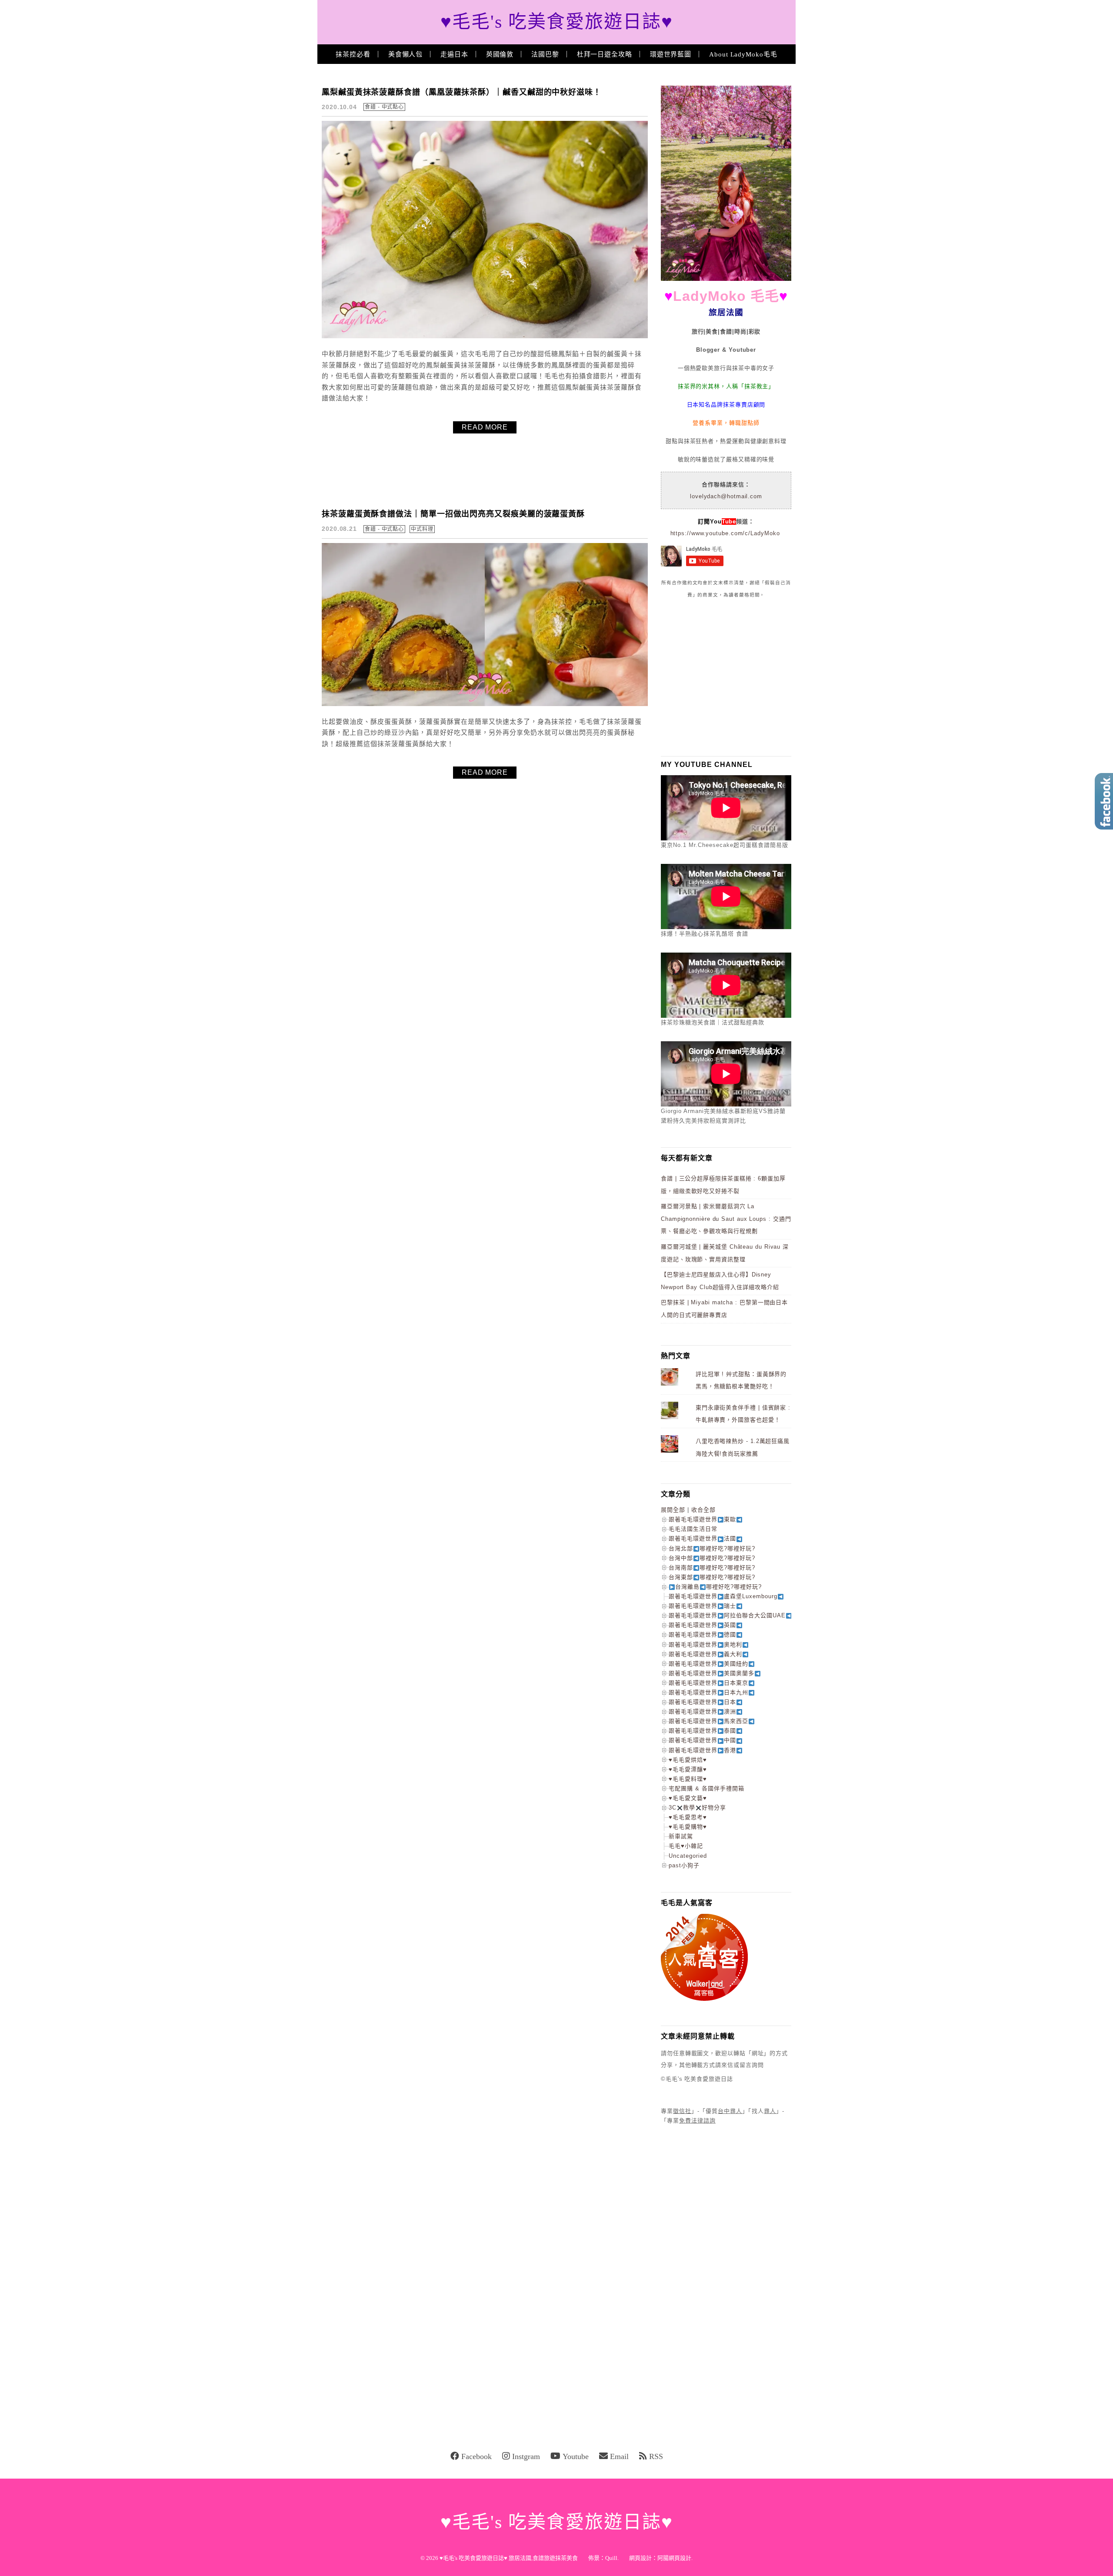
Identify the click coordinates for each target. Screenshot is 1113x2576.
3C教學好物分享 (697, 1808)
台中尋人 (730, 2111)
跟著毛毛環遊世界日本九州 (708, 1692)
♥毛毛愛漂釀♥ (688, 1769)
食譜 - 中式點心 (384, 107)
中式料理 (422, 529)
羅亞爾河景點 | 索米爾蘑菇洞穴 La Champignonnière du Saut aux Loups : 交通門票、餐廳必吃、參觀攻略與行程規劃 (726, 1219)
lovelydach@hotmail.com (726, 496)
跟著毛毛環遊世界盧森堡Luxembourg (723, 1596)
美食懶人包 (406, 54)
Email (619, 2456)
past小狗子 (684, 1865)
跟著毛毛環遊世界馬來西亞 (708, 1721)
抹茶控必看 (353, 54)
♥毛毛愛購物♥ (688, 1827)
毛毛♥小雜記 (686, 1846)
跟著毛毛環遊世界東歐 (702, 1519)
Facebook (477, 2456)
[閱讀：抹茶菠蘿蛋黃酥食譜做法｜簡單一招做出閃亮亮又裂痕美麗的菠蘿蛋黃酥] (485, 704)
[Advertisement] (726, 677)
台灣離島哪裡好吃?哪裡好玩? (718, 1587)
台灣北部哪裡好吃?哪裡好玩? (712, 1548)
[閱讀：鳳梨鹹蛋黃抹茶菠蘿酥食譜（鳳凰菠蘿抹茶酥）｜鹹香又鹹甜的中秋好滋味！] (485, 336)
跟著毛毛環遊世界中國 (702, 1740)
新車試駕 (681, 1836)
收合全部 (703, 1510)
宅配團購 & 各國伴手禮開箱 (706, 1788)
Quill (611, 2558)
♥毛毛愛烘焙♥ (688, 1760)
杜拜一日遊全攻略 (605, 54)
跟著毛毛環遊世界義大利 (705, 1654)
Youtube (576, 2456)
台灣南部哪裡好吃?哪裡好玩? (712, 1568)
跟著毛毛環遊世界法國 (702, 1538)
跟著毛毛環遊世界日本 (702, 1702)
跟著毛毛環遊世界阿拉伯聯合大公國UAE (727, 1615)
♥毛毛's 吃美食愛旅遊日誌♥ (557, 22)
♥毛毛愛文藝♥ (688, 1798)
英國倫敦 (500, 54)
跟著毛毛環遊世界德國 (702, 1635)
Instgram (526, 2456)
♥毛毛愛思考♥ (688, 1817)
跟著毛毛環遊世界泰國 (702, 1731)
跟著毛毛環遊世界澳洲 (702, 1711)
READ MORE (485, 427)
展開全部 (673, 1510)
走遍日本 (454, 54)
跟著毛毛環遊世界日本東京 (708, 1683)
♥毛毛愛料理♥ (688, 1779)
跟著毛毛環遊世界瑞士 (702, 1606)
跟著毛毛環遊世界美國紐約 (708, 1664)
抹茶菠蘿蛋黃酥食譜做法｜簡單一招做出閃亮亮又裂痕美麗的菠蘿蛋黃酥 (453, 514)
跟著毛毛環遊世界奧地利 (705, 1645)
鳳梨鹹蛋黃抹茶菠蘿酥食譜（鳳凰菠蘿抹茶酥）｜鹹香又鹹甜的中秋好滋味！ (462, 92)
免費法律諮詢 (697, 2121)
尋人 (770, 2111)
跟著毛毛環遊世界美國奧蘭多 (711, 1673)
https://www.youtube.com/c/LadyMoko (725, 533)
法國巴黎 (545, 54)
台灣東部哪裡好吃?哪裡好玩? (712, 1577)
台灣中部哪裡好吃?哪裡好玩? (712, 1558)
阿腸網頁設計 (674, 2558)
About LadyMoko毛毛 (743, 54)
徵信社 (682, 2111)
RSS (656, 2456)
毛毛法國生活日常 (693, 1529)
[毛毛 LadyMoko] (726, 279)
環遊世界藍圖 (671, 54)
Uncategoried (688, 1856)
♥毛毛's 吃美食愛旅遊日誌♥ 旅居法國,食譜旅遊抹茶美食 (509, 2558)
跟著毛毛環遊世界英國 (702, 1625)
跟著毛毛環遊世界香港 (702, 1750)
